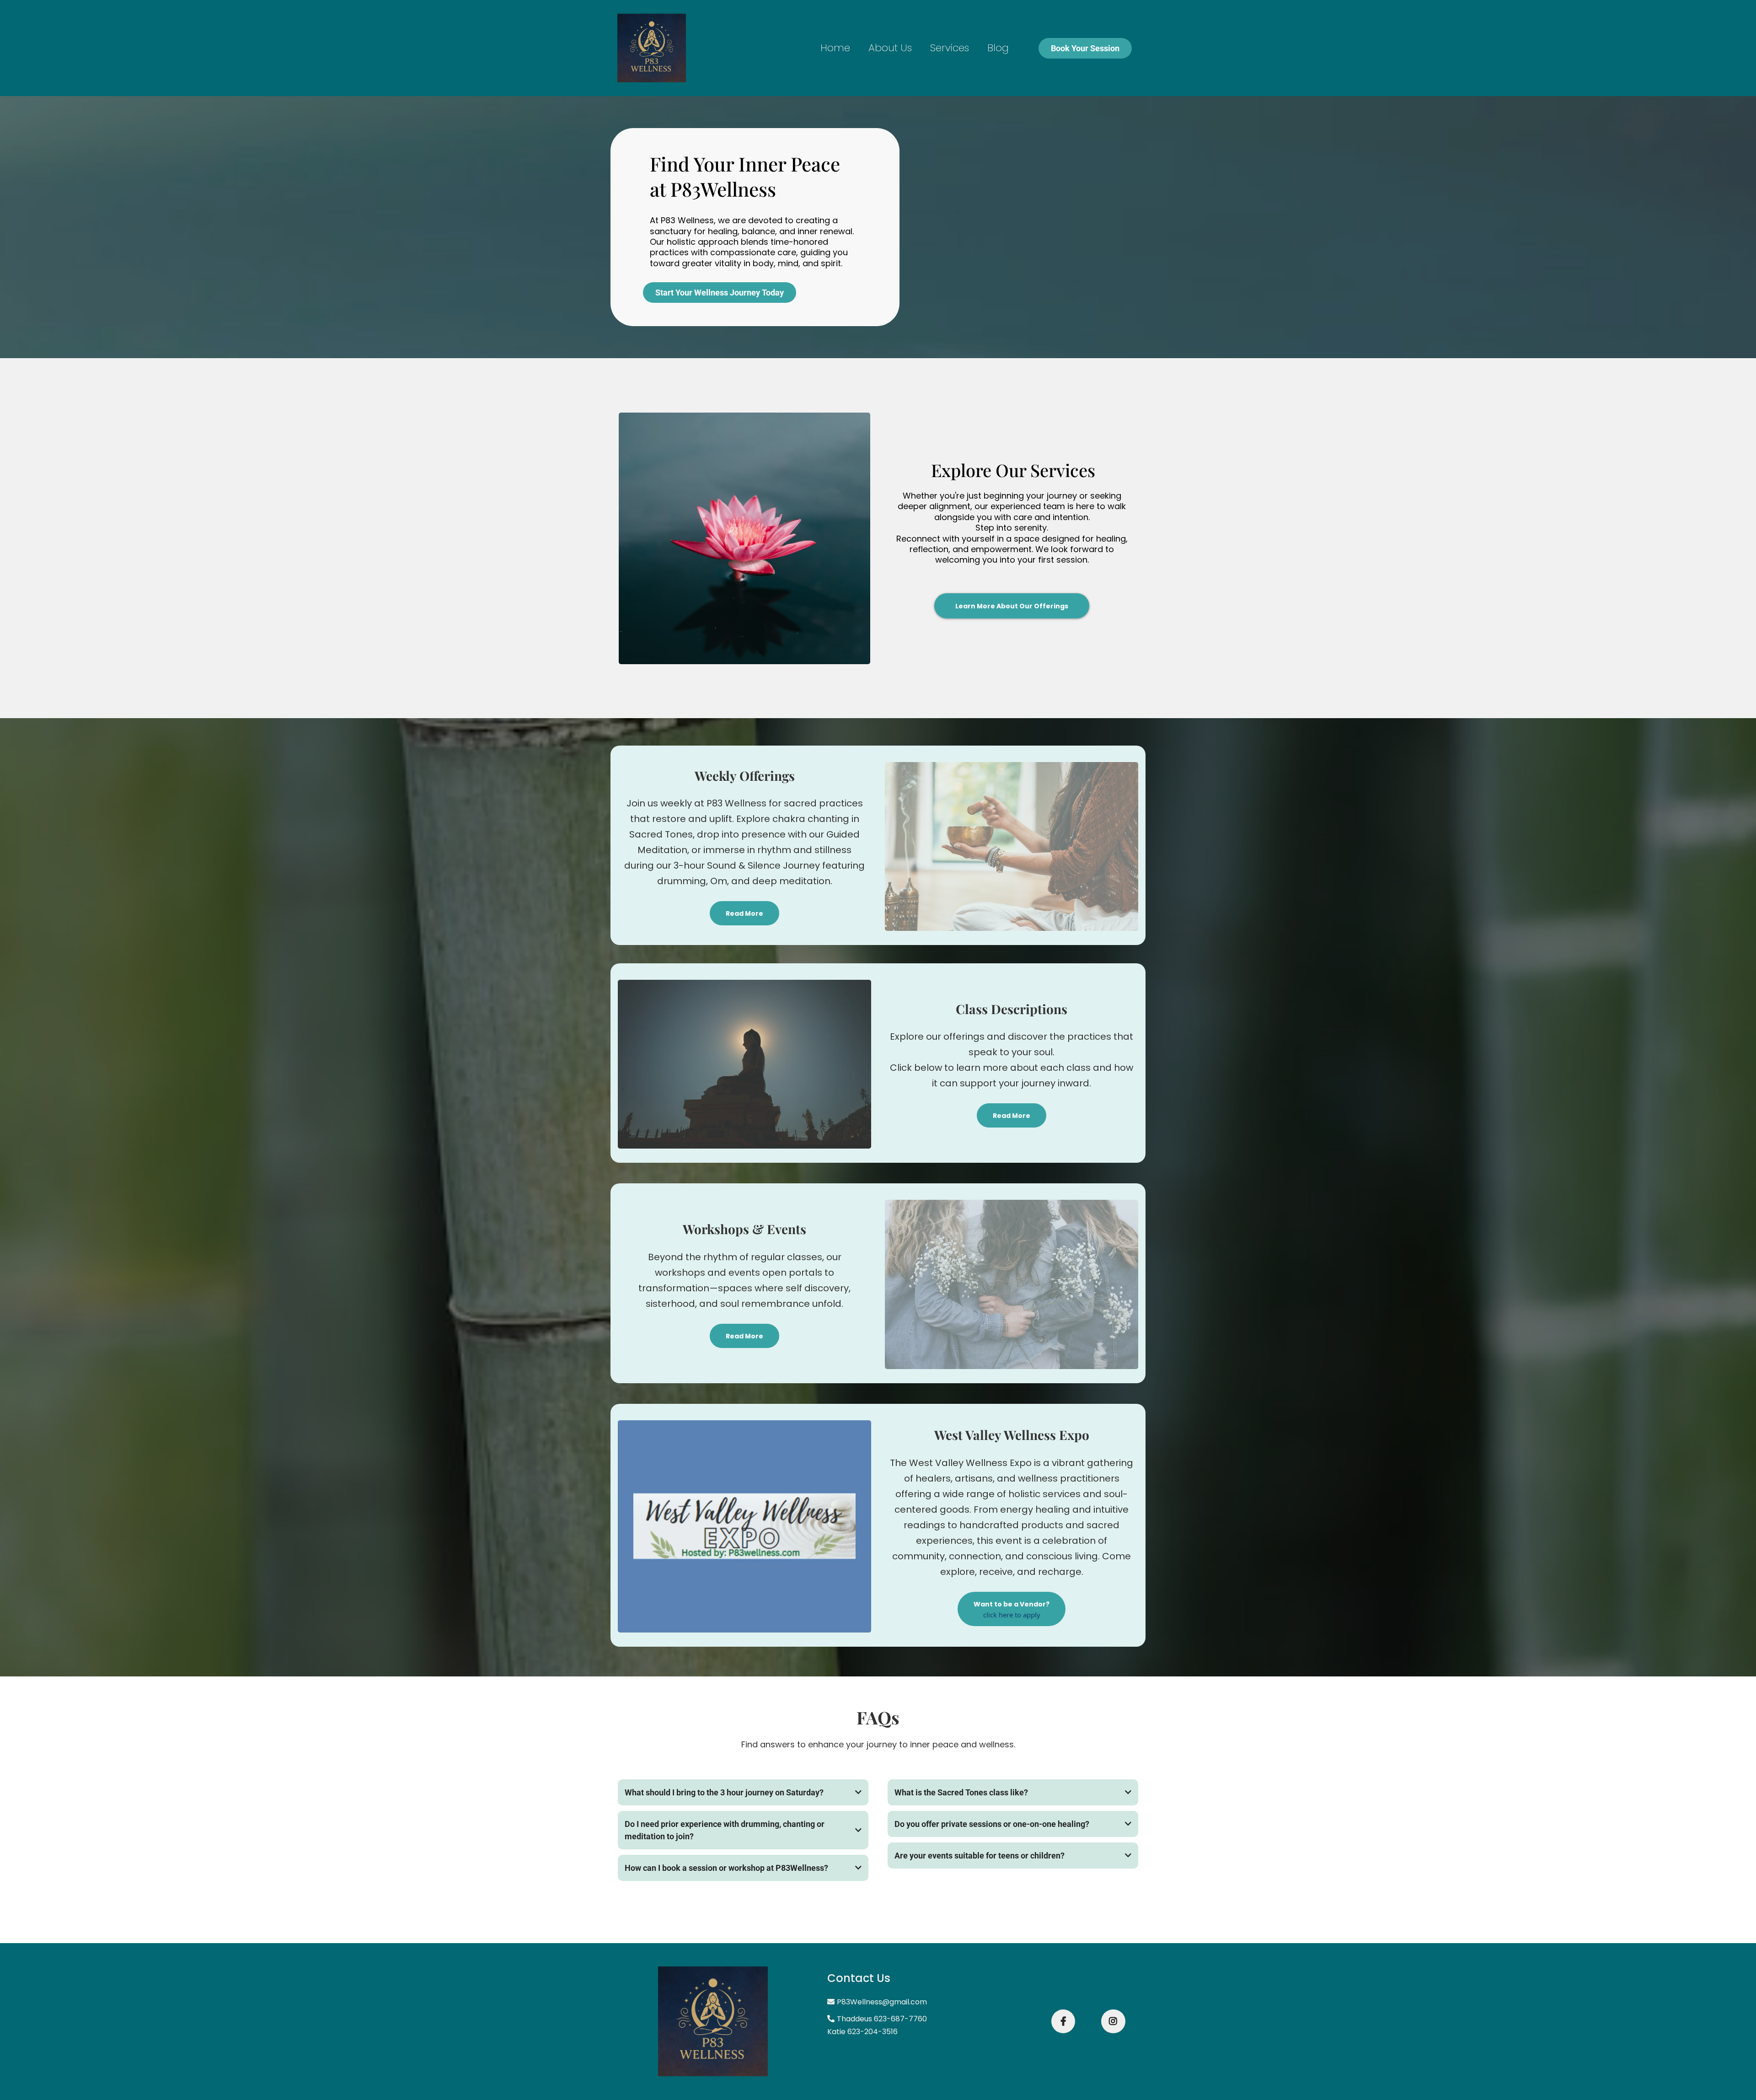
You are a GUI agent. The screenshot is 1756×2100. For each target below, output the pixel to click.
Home (835, 48)
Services (950, 48)
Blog (998, 48)
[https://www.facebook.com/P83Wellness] (1063, 2021)
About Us (890, 48)
